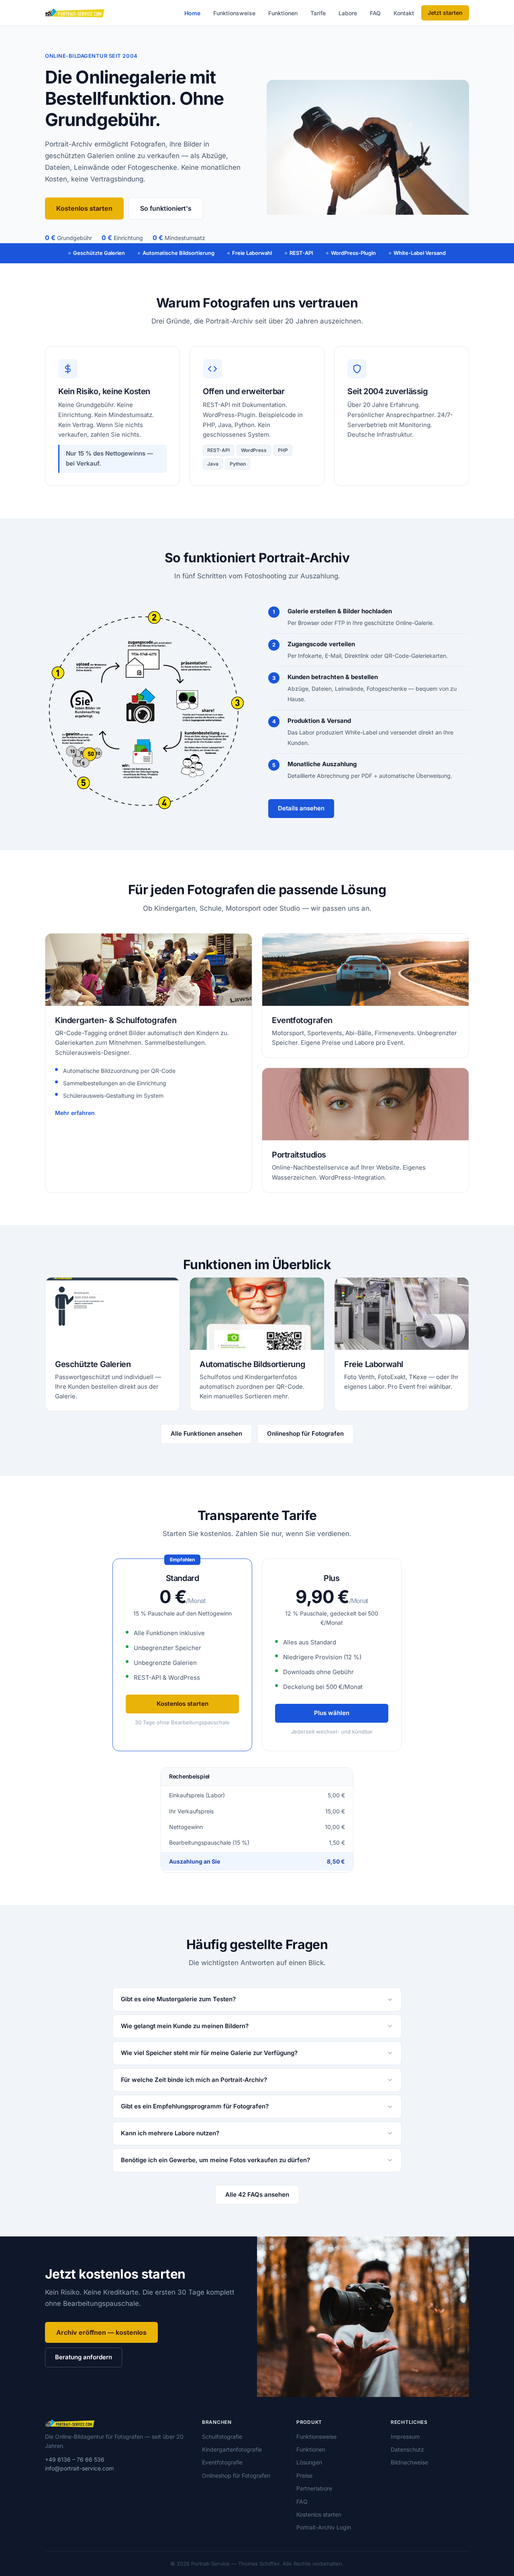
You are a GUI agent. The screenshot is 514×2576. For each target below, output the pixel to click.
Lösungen (309, 2462)
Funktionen (283, 13)
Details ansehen (301, 808)
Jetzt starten (445, 13)
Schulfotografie (222, 2437)
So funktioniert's (166, 208)
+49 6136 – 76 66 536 (75, 2459)
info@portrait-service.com (79, 2468)
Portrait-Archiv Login (324, 2527)
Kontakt (404, 13)
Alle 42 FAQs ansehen (257, 2194)
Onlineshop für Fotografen (305, 1433)
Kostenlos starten (84, 208)
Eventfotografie (222, 2462)
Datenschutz (407, 2449)
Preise (304, 2475)
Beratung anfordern (84, 2357)
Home (192, 13)
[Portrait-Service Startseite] (75, 13)
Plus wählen (332, 1713)
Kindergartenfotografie (232, 2449)
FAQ (375, 13)
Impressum (405, 2437)
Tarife (318, 13)
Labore (348, 13)
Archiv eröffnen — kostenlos (101, 2332)
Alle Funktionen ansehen (206, 1433)
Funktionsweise (234, 13)
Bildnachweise (409, 2462)
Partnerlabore (314, 2488)
